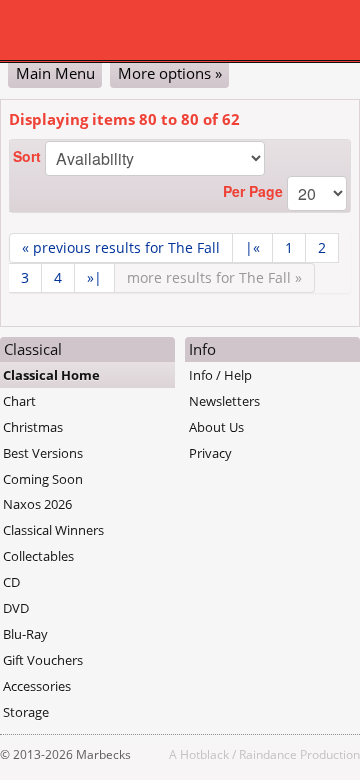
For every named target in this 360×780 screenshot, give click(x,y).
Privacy (210, 453)
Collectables (38, 556)
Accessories (37, 686)
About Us (216, 427)
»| (94, 277)
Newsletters (224, 401)
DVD (16, 608)
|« (252, 247)
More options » (170, 73)
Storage (26, 712)
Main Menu (55, 73)
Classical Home (51, 375)
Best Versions (43, 453)
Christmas (33, 427)
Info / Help (220, 375)
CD (11, 582)
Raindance (268, 754)
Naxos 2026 (37, 504)
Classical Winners (53, 530)
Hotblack (204, 754)
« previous (121, 247)
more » (214, 277)
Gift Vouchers (43, 660)
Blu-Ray (25, 634)
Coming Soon (43, 479)
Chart (19, 401)
